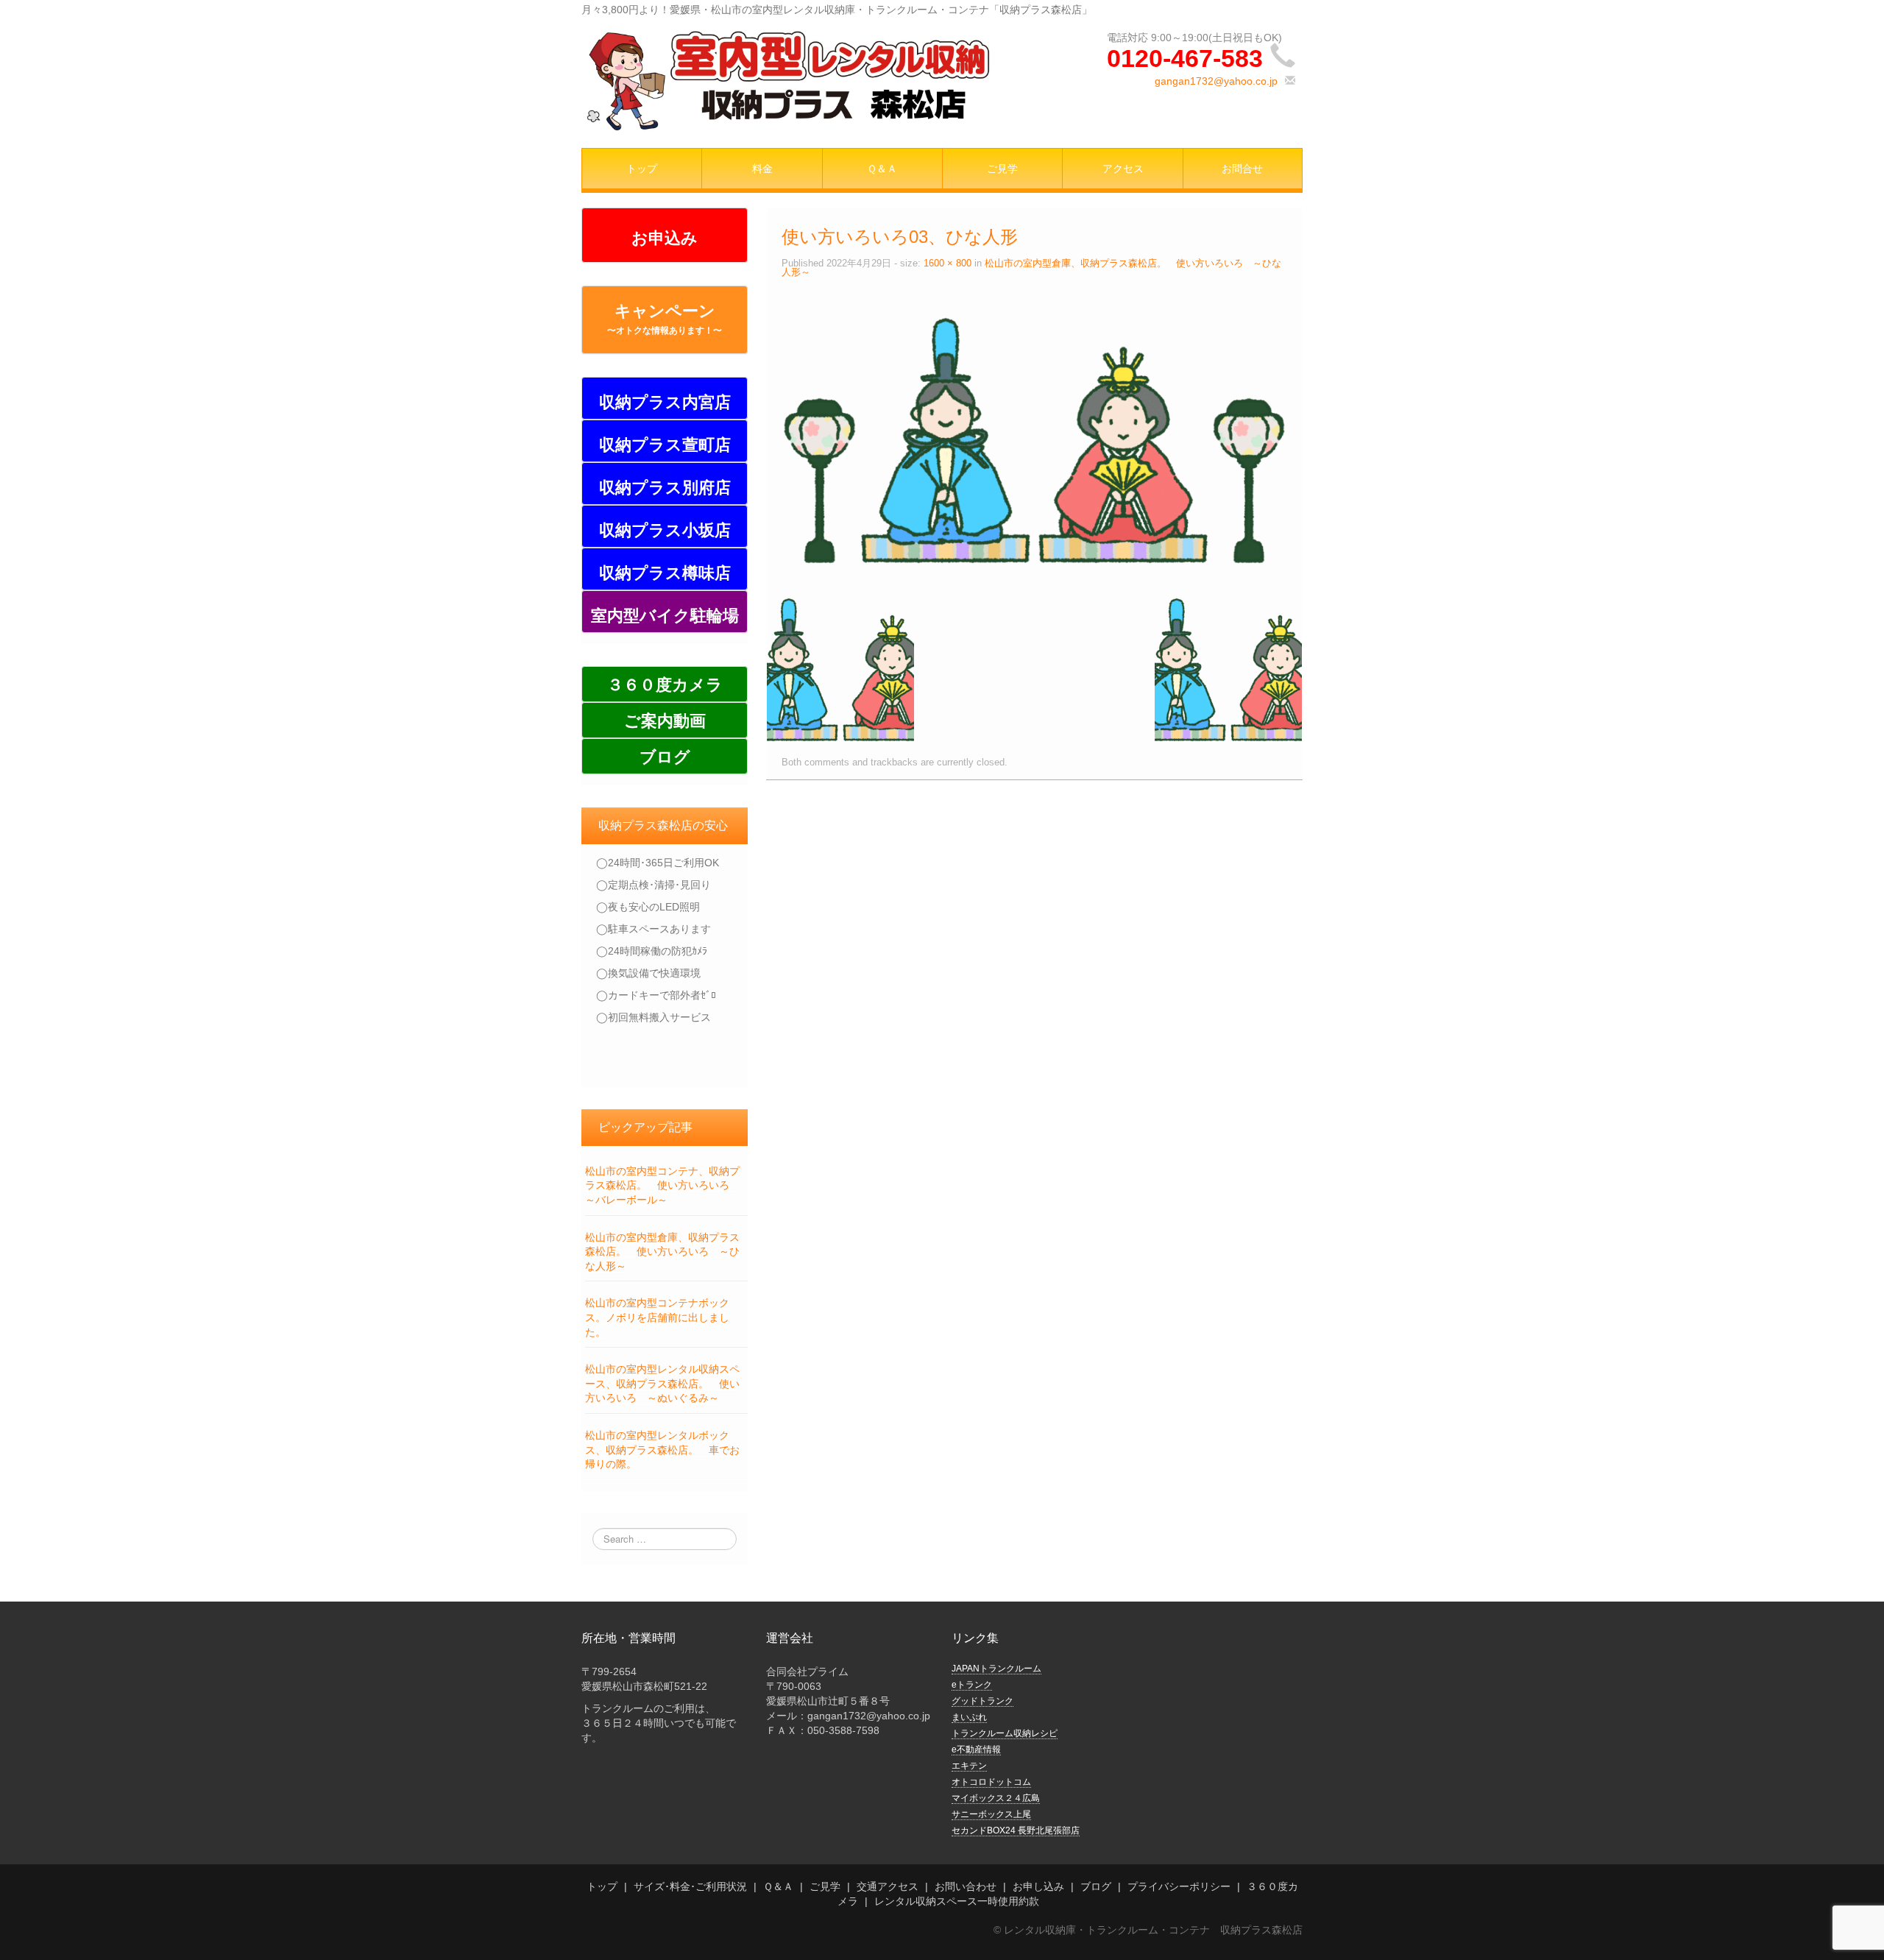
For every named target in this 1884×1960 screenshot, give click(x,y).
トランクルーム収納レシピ (1005, 1733)
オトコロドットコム (991, 1782)
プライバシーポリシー (1179, 1886)
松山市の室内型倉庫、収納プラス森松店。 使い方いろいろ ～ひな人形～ (662, 1252)
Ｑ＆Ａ (882, 169)
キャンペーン (665, 319)
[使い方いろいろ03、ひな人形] (1034, 439)
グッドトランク (982, 1701)
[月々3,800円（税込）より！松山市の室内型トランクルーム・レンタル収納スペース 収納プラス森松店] (788, 79)
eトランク (972, 1685)
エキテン (969, 1766)
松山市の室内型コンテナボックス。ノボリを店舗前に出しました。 (657, 1317)
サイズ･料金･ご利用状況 (690, 1886)
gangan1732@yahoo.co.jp (1216, 81)
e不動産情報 (976, 1750)
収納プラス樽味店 (665, 573)
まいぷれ (969, 1717)
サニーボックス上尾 (991, 1814)
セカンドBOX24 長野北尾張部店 (1016, 1830)
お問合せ (1242, 169)
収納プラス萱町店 (665, 445)
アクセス (1123, 169)
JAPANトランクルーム (996, 1669)
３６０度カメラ (665, 685)
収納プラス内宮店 (665, 402)
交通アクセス (888, 1886)
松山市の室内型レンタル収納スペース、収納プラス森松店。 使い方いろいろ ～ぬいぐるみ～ (662, 1383)
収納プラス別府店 (665, 488)
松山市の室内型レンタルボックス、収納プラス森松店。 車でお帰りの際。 (662, 1450)
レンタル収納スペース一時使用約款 (957, 1901)
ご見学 (1002, 169)
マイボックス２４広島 (996, 1798)
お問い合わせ (966, 1886)
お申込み (665, 238)
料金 (762, 169)
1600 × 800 (948, 263)
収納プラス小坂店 (665, 530)
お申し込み (1038, 1886)
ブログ (665, 757)
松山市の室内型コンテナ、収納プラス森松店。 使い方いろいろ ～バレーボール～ (662, 1185)
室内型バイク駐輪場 (665, 616)
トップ (642, 169)
